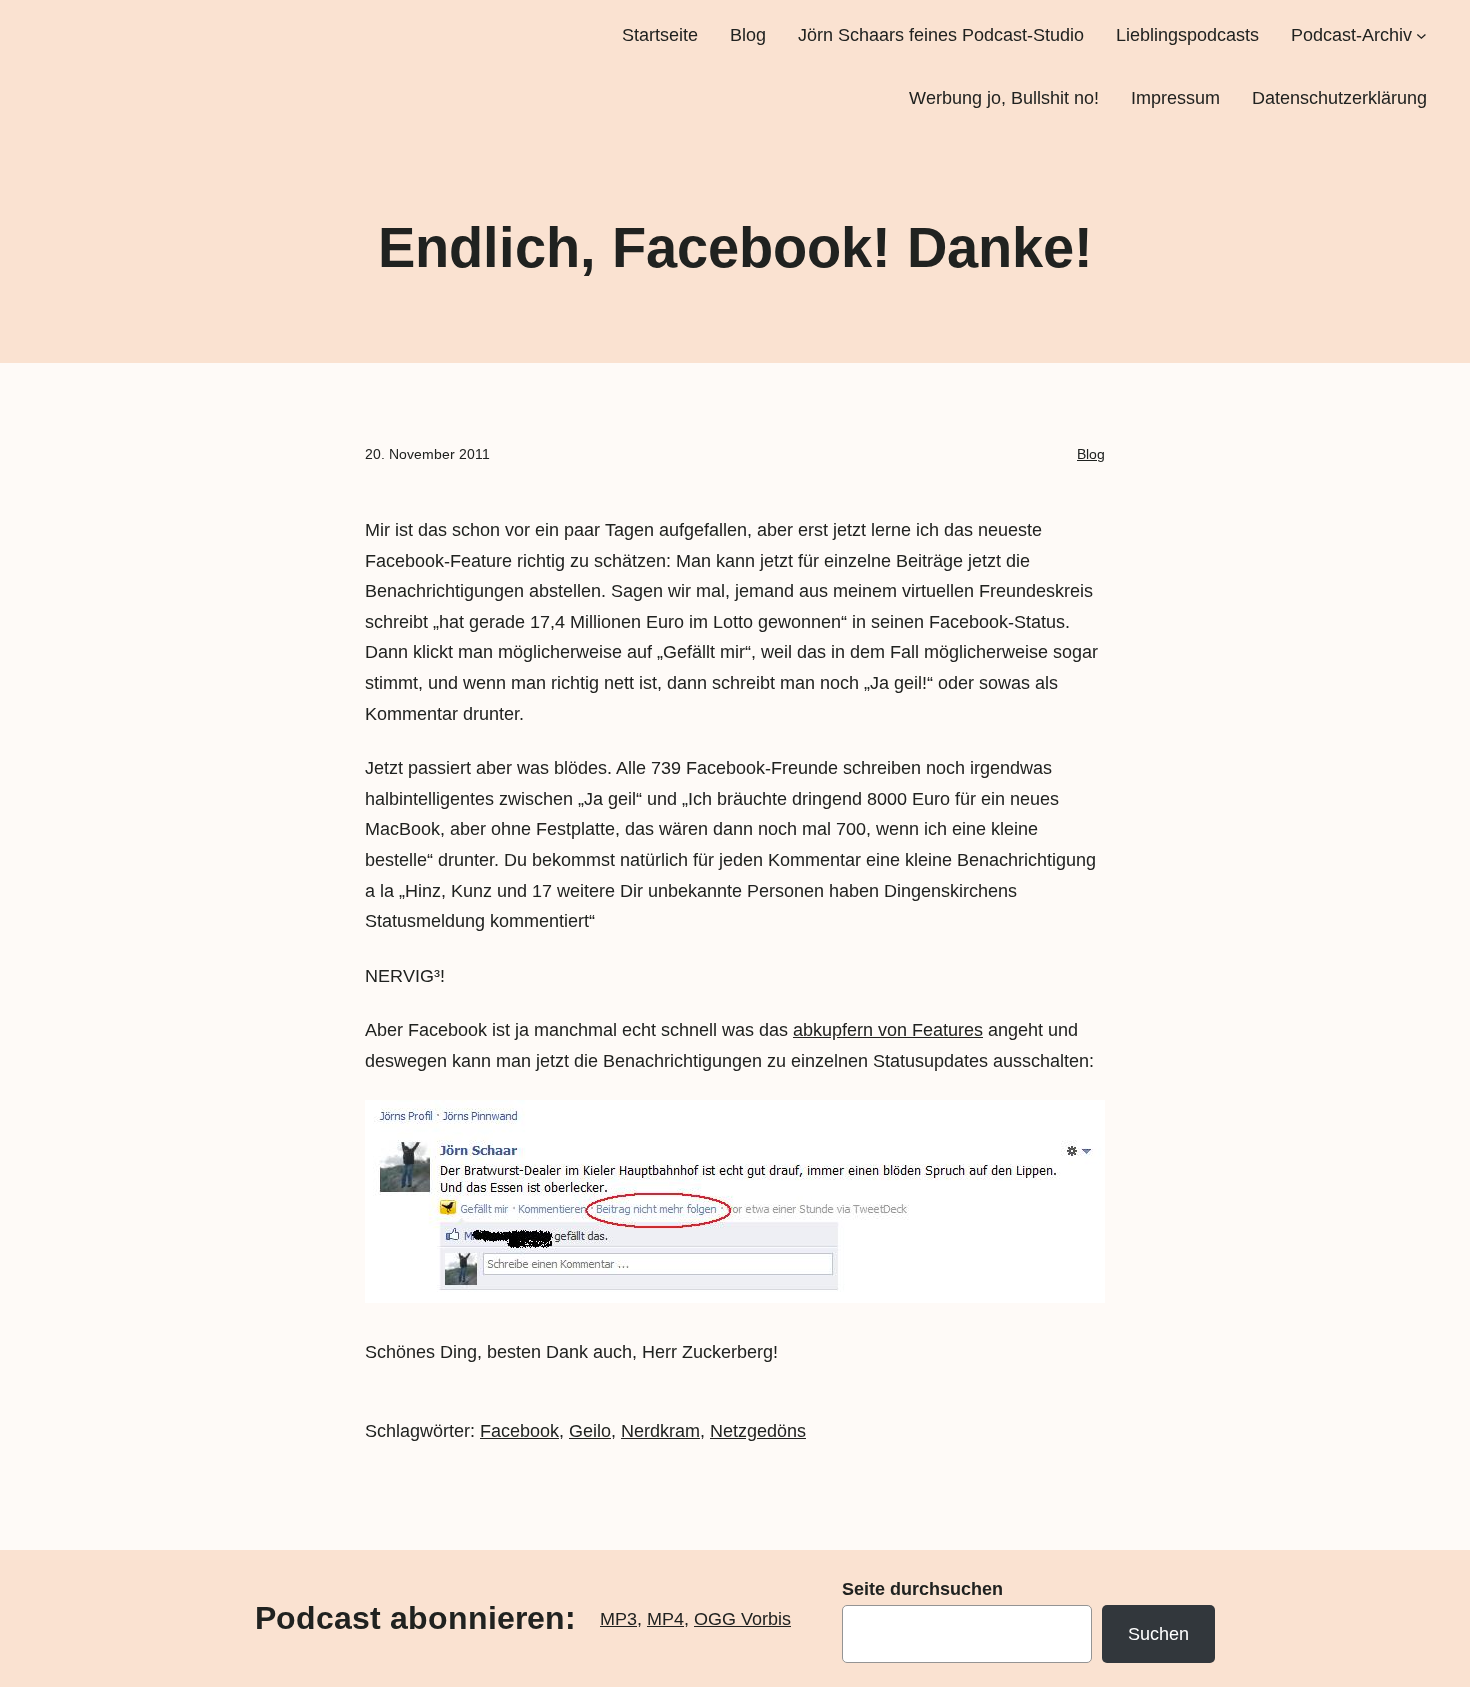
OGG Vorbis (742, 1619)
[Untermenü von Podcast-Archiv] (1421, 35)
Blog (1091, 454)
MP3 (618, 1619)
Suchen (1158, 1634)
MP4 (665, 1619)
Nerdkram (660, 1431)
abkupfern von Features (888, 1030)
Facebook (519, 1431)
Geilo (590, 1431)
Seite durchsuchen (922, 1589)
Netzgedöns (758, 1431)
